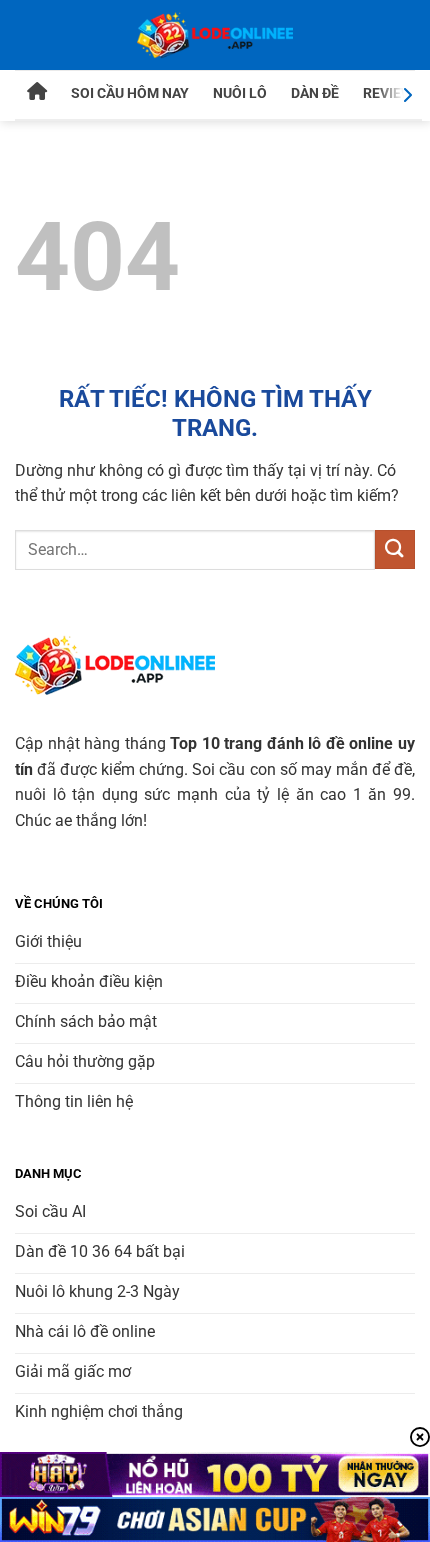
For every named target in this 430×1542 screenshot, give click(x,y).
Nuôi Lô (240, 93)
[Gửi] (395, 549)
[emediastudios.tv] (215, 35)
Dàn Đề (315, 93)
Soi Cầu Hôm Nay (130, 93)
